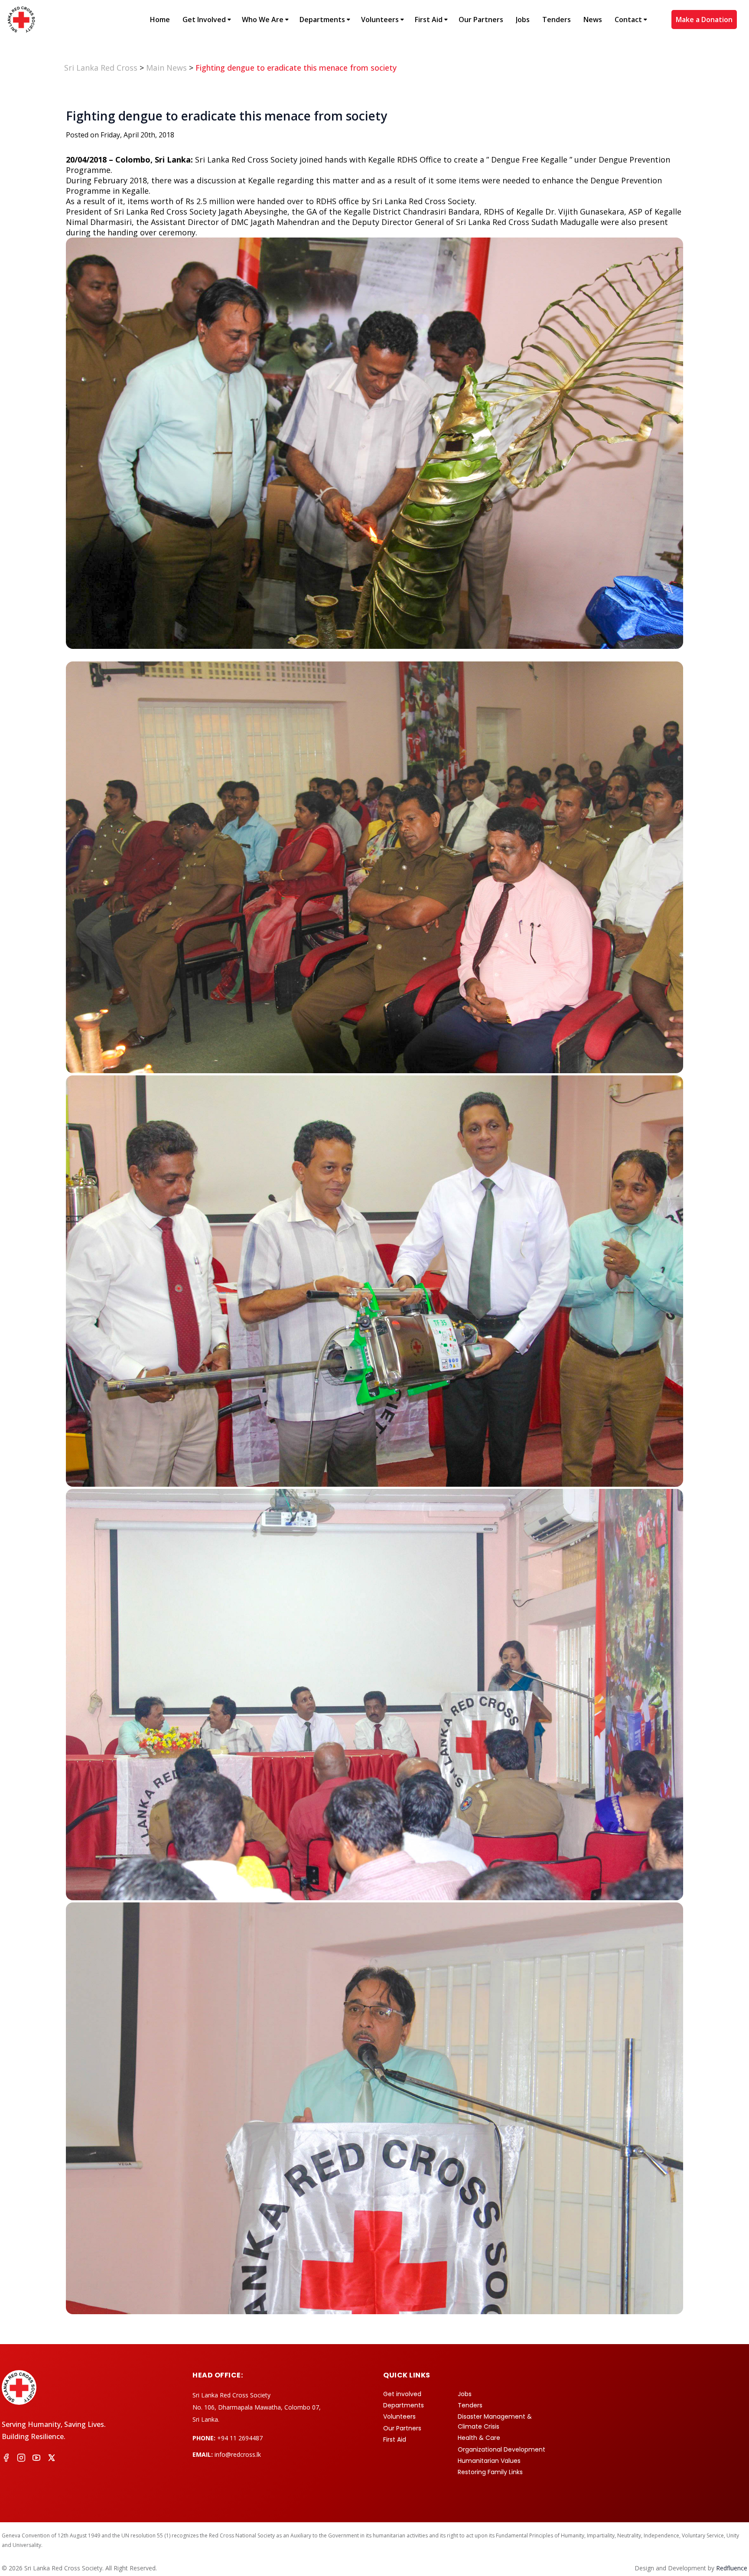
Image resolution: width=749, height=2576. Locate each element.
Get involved (402, 2394)
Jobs (523, 20)
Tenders (557, 20)
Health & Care (479, 2438)
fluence (732, 2568)
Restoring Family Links (490, 2472)
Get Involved (204, 20)
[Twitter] (52, 2459)
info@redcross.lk (238, 2454)
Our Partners (481, 20)
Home (160, 20)
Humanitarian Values (489, 2461)
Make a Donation (704, 20)
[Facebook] (6, 2459)
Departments (322, 20)
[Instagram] (21, 2459)
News (593, 20)
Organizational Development (502, 2449)
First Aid (429, 20)
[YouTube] (36, 2459)
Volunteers (380, 20)
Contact (628, 20)
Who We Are (263, 20)
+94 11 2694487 (240, 2438)
